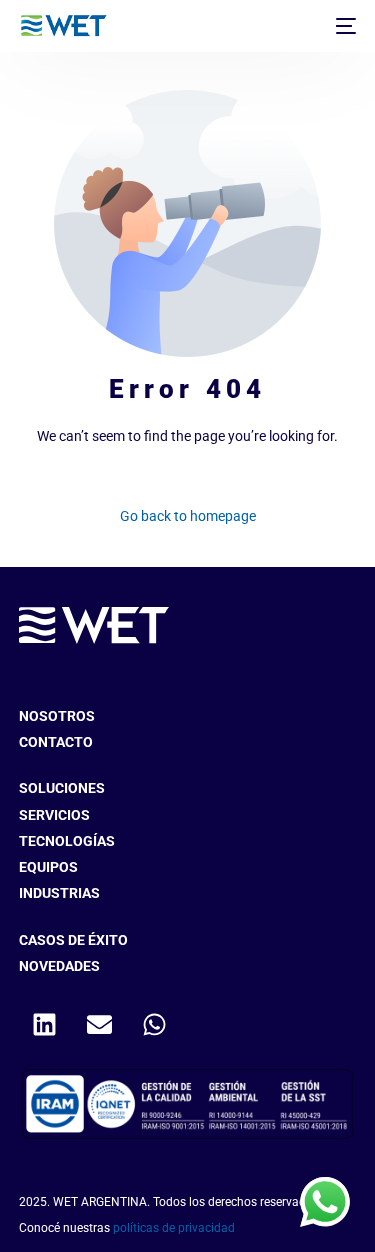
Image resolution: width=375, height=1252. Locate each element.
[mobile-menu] (344, 26)
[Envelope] (99, 1024)
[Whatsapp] (154, 1024)
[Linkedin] (44, 1024)
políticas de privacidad (174, 1228)
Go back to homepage (188, 516)
